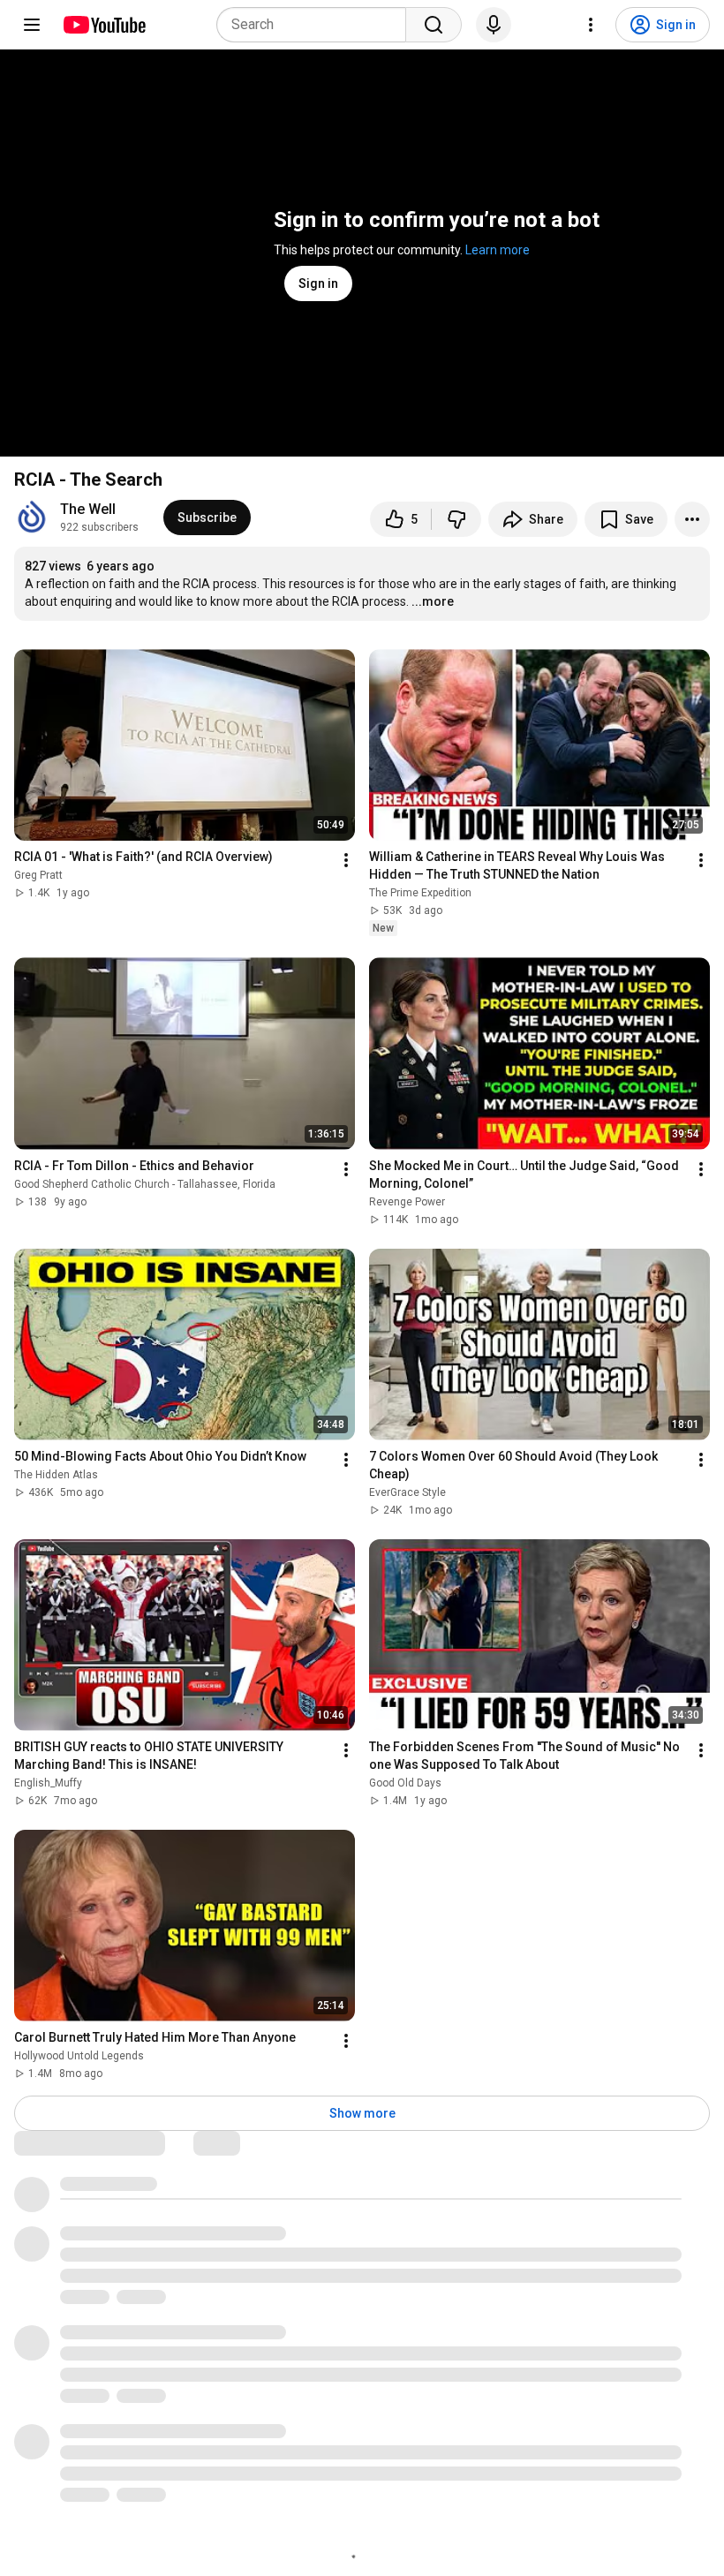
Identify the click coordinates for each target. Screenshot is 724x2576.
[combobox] (317, 25)
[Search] (434, 25)
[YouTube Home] (104, 25)
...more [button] (433, 601)
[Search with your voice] (494, 25)
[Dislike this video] (456, 519)
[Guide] (32, 25)
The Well (88, 509)
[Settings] (591, 25)
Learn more (498, 250)
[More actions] (692, 519)
